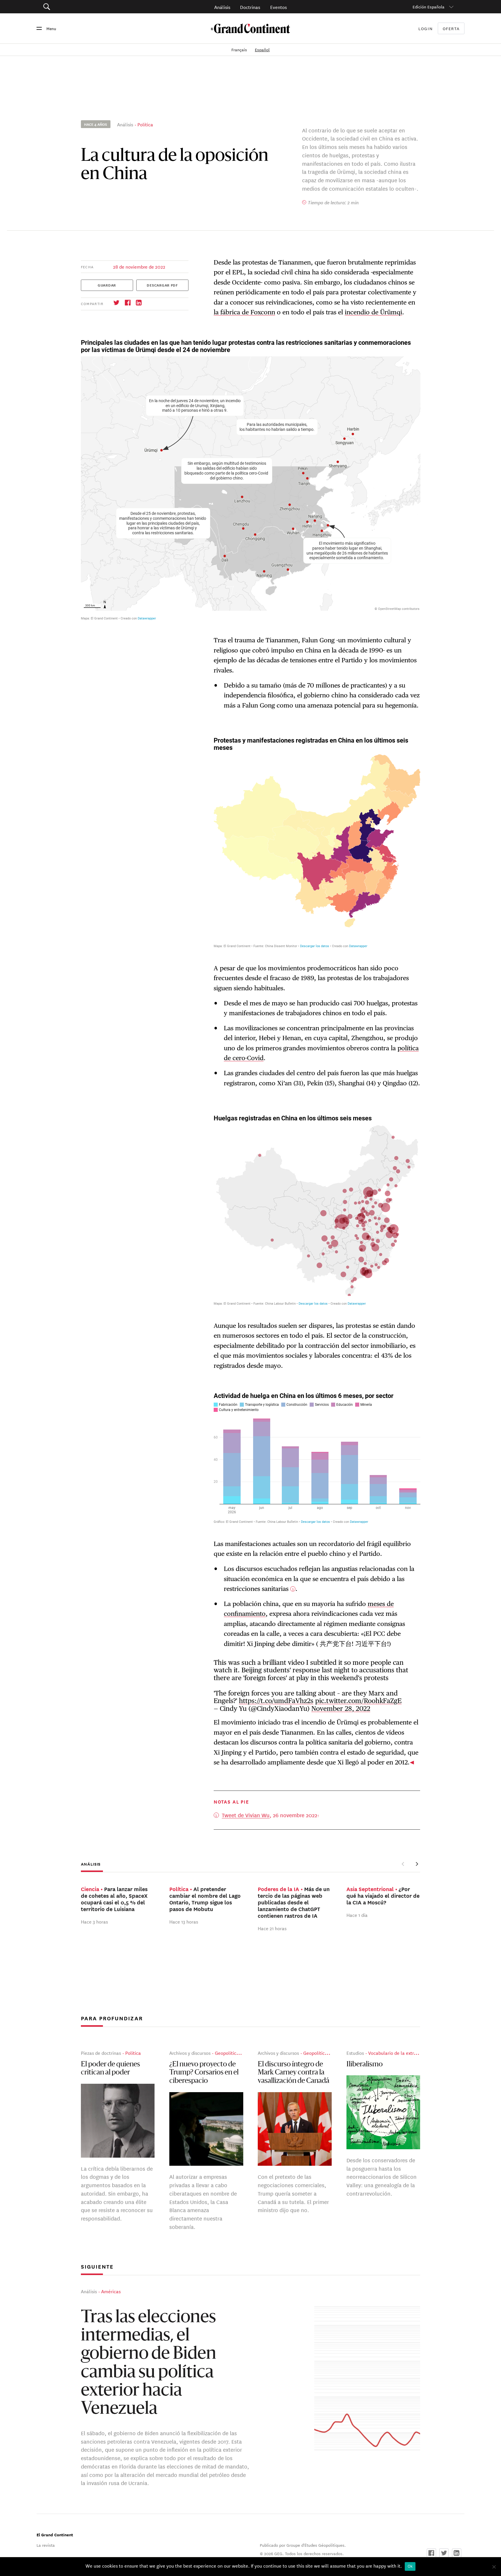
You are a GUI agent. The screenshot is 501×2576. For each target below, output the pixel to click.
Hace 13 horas (184, 1921)
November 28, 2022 (341, 1708)
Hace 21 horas (272, 1928)
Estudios (355, 2053)
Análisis (222, 7)
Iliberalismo (365, 2065)
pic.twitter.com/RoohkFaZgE (358, 1701)
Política (145, 124)
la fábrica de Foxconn (244, 312)
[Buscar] (79, 7)
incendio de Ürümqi (373, 312)
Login (425, 28)
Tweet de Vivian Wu (246, 1815)
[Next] (417, 1864)
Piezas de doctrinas (101, 2053)
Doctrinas (250, 7)
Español (262, 50)
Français (240, 50)
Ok (410, 2566)
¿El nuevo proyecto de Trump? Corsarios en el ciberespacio (204, 2073)
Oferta (451, 29)
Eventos (278, 7)
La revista (46, 2545)
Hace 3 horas (94, 1921)
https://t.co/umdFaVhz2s (276, 1701)
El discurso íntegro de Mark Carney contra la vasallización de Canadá (294, 2073)
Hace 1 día (357, 1915)
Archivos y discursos (190, 2053)
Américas (111, 2291)
